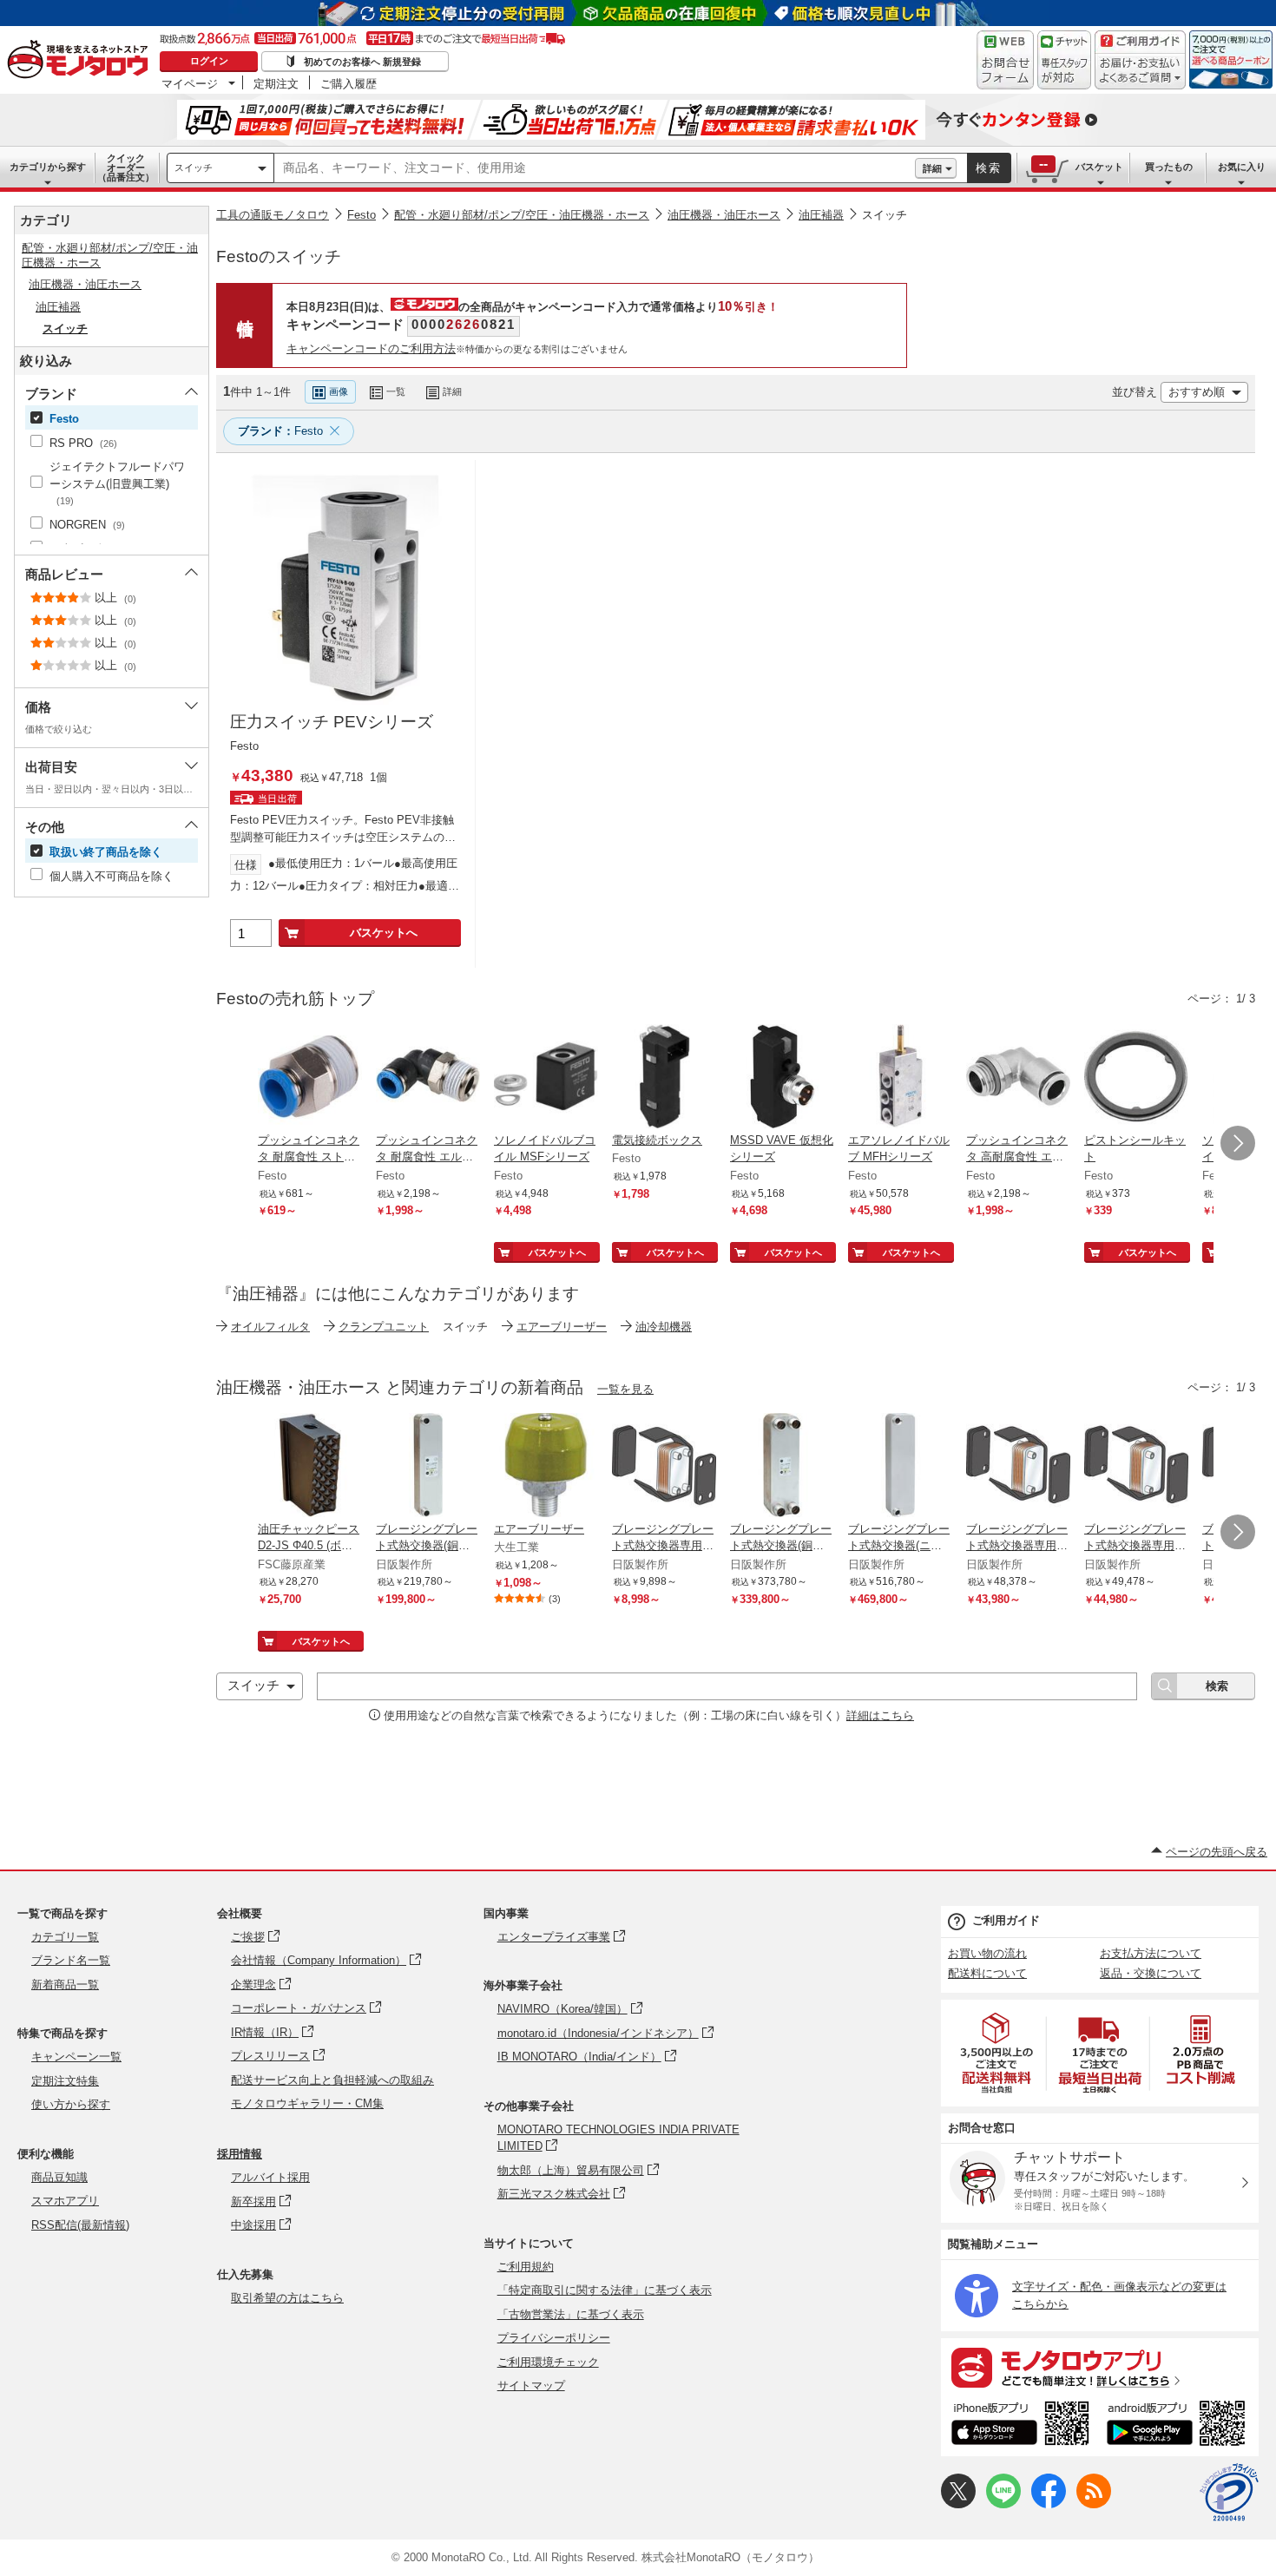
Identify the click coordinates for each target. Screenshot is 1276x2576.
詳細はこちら (880, 1715)
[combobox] (595, 168)
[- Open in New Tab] (997, 2053)
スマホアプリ (65, 2201)
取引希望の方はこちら (287, 2298)
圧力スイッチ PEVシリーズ (332, 722)
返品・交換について (1151, 1973)
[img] (82, 61)
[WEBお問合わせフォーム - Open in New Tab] (1005, 60)
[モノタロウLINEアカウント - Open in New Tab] (1003, 2504)
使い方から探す (71, 2104)
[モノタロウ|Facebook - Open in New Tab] (1049, 2504)
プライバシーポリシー (554, 2338)
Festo (362, 215)
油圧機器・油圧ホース (724, 215)
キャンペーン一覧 (76, 2057)
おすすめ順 (1197, 392)
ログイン (209, 61)
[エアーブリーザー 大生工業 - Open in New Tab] (546, 1467)
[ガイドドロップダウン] (1140, 72)
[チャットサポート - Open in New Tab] (1064, 60)
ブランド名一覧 (71, 1960)
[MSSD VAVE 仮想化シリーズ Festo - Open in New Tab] (782, 1078)
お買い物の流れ (987, 1953)
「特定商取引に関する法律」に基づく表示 (605, 2290)
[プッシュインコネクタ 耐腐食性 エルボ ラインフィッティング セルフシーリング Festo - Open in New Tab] (428, 1078)
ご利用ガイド (1006, 1920)
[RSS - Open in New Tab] (1094, 2504)
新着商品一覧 (65, 1985)
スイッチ (194, 168)
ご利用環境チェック (548, 2362)
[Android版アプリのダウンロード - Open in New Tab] (1179, 2426)
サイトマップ (531, 2385)
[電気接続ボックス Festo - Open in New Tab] (664, 1078)
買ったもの (1169, 167)
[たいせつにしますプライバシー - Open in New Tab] (1229, 2493)
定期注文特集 (65, 2081)
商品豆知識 (59, 2177)
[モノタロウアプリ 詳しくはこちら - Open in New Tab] (1100, 2367)
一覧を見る (625, 1389)
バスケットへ (384, 933)
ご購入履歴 (349, 83)
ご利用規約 (526, 2267)
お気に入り (1242, 167)
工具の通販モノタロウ (273, 215)
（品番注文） (126, 168)
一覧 (396, 391)
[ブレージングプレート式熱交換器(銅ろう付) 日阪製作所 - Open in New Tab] (428, 1467)
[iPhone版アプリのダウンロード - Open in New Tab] (1020, 2426)
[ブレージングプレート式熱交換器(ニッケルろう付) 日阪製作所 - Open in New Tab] (900, 1467)
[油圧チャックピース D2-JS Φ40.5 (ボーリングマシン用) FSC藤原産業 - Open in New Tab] (310, 1467)
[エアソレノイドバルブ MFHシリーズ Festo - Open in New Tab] (900, 1078)
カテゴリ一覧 (65, 1937)
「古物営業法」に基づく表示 (571, 2314)
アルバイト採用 (270, 2177)
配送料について (987, 1973)
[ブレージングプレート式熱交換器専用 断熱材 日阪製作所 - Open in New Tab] (664, 1467)
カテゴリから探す (48, 167)
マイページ (190, 83)
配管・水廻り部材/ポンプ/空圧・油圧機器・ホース (522, 215)
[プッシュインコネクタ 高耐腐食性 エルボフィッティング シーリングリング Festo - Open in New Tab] (1018, 1078)
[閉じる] (680, 378)
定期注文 (276, 83)
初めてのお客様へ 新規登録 (362, 62)
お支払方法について (1151, 1953)
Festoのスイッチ (279, 256)
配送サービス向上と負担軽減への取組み (332, 2080)
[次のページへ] (1238, 1143)
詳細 (932, 168)
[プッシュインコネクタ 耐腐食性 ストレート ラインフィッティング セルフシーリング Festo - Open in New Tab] (310, 1078)
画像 (339, 391)
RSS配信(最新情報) (80, 2225)
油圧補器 (821, 215)
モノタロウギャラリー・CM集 (307, 2103)
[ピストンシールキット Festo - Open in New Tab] (1136, 1078)
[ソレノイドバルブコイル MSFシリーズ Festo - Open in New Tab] (546, 1078)
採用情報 (240, 2154)
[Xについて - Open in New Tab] (958, 2504)
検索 (989, 168)
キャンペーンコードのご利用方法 (371, 348)
